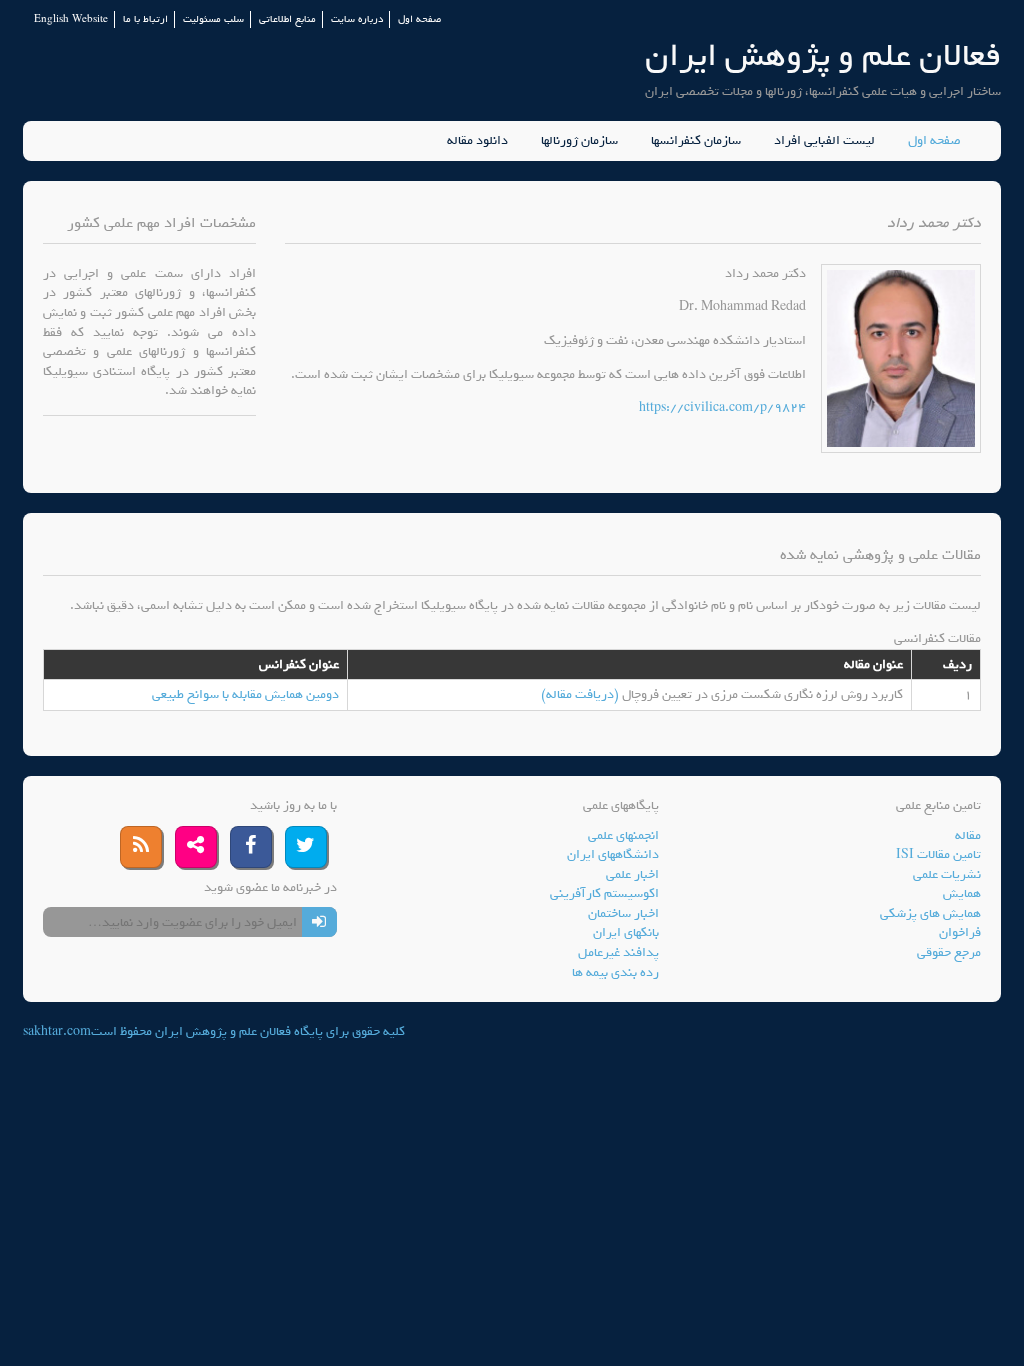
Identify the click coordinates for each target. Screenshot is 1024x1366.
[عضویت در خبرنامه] (319, 922)
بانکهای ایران (626, 932)
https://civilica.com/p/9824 (722, 407)
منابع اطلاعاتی (287, 19)
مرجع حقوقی (949, 952)
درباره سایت (357, 19)
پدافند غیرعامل (618, 952)
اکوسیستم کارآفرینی (604, 893)
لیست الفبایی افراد (824, 141)
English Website (71, 19)
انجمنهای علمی (623, 835)
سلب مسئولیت (213, 19)
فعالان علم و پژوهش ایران (823, 55)
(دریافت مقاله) (581, 694)
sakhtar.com (57, 1031)
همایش (962, 893)
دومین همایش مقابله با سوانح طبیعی (245, 694)
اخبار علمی (632, 874)
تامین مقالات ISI (938, 854)
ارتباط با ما (145, 19)
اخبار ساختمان (623, 913)
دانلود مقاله (477, 141)
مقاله (968, 835)
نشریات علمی (947, 874)
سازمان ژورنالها (579, 141)
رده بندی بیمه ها (615, 972)
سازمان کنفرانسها (696, 141)
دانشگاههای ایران (613, 854)
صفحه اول (419, 19)
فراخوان (960, 932)
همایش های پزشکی (930, 913)
